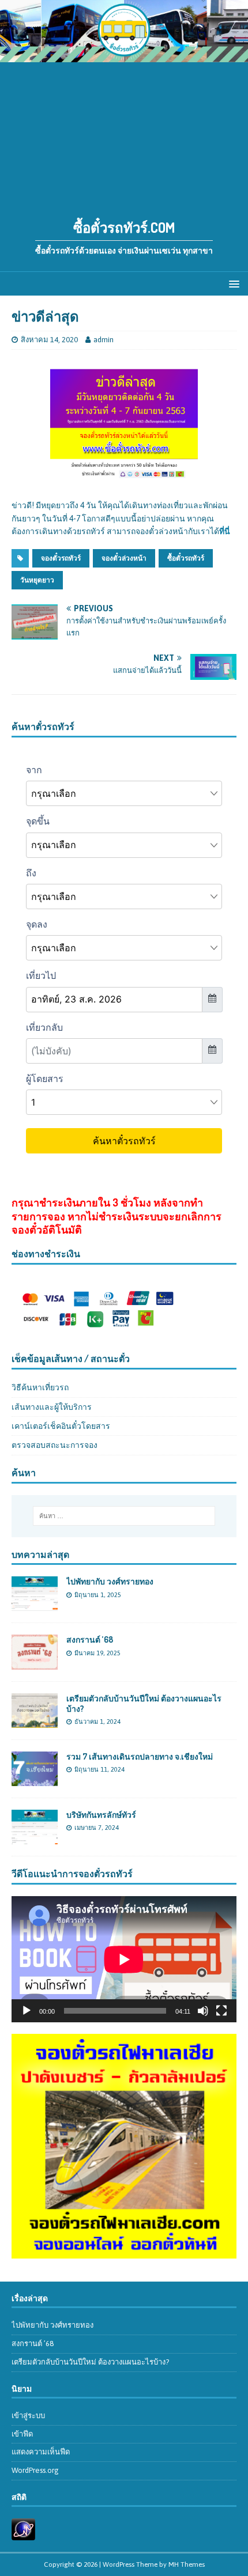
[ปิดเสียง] (203, 2011)
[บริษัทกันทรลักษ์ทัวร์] (35, 1837)
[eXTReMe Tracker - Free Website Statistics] (23, 2534)
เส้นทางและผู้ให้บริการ (52, 1407)
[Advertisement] (124, 134)
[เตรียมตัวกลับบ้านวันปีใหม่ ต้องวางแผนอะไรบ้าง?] (35, 1721)
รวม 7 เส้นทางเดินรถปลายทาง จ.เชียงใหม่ (140, 1756)
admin (104, 340)
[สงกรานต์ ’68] (35, 1663)
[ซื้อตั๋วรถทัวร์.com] (124, 55)
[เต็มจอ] (221, 2011)
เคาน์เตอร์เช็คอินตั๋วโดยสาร (61, 1426)
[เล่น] (27, 2011)
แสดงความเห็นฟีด (41, 2452)
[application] (124, 1959)
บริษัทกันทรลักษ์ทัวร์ (101, 1815)
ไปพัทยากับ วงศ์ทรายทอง (110, 1581)
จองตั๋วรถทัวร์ (61, 558)
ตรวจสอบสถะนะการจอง (55, 1445)
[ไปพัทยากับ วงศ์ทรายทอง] (35, 1605)
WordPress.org (35, 2470)
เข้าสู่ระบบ (28, 2416)
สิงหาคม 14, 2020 (49, 340)
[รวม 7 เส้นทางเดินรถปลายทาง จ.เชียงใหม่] (35, 1779)
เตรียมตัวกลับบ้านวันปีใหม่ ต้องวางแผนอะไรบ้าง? (90, 2362)
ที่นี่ (225, 531)
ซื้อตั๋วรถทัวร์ (186, 558)
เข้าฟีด (22, 2434)
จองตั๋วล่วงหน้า (124, 558)
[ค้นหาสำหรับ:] (124, 1516)
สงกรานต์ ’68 (90, 1639)
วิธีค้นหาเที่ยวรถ (40, 1387)
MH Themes (187, 2564)
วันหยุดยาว (37, 580)
